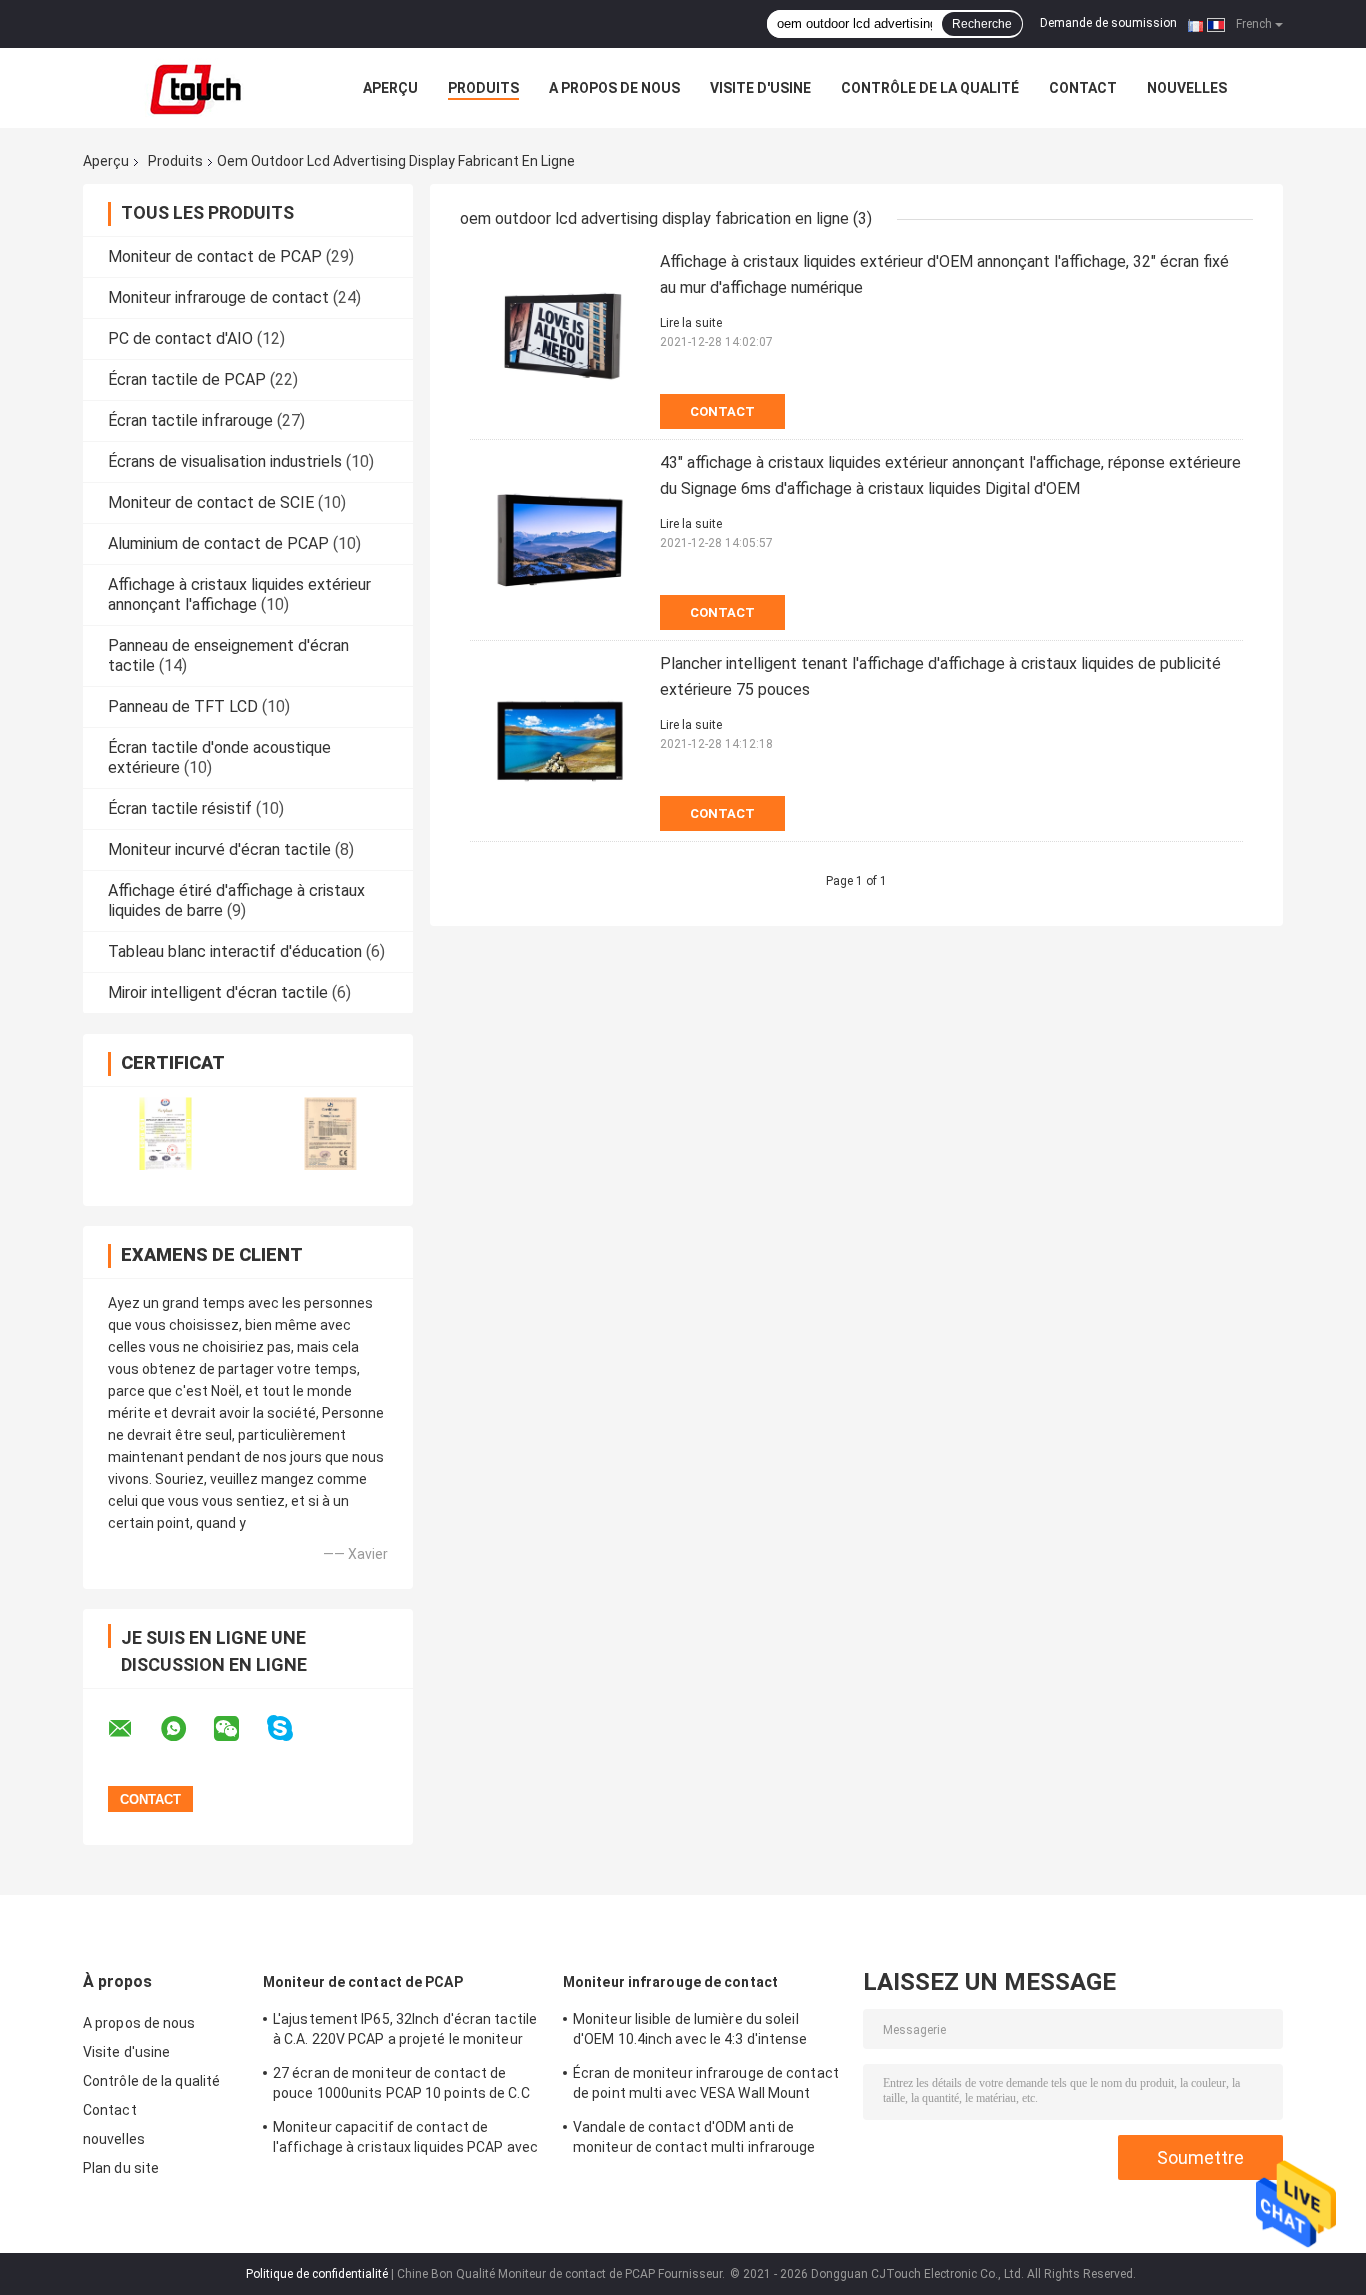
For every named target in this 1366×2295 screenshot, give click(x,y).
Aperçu (390, 88)
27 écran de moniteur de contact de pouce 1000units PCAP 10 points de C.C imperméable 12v (401, 2086)
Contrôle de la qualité (930, 88)
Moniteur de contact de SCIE (211, 502)
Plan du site (121, 2168)
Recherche (982, 24)
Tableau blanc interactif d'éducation (235, 951)
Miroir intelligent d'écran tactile (218, 992)
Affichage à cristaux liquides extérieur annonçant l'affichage (239, 594)
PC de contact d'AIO (180, 338)
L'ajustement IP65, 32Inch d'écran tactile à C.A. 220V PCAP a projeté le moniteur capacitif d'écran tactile (405, 2032)
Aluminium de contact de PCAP (218, 543)
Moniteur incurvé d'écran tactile (219, 849)
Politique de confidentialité (317, 2274)
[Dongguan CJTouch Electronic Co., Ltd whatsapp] (186, 1729)
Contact (1083, 88)
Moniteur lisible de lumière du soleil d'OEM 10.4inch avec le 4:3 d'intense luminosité (690, 2032)
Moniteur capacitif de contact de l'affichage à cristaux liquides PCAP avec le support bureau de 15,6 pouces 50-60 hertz (405, 2140)
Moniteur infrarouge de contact (218, 297)
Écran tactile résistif (180, 808)
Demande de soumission (1108, 23)
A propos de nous (614, 88)
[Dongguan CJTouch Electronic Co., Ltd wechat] (239, 1729)
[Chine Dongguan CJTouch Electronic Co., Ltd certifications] (165, 1133)
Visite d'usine (760, 88)
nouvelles (1187, 88)
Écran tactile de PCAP (187, 379)
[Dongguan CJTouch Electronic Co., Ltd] (193, 88)
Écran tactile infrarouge (190, 420)
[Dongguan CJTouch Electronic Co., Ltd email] (133, 1729)
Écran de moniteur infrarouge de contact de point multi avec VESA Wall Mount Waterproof (706, 2086)
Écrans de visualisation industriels (225, 461)
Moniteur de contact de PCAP (215, 256)
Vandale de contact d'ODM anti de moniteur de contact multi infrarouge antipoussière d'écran (694, 2140)
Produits (483, 88)
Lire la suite (691, 323)
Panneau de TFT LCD (183, 706)
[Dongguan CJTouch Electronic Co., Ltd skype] (292, 1728)
